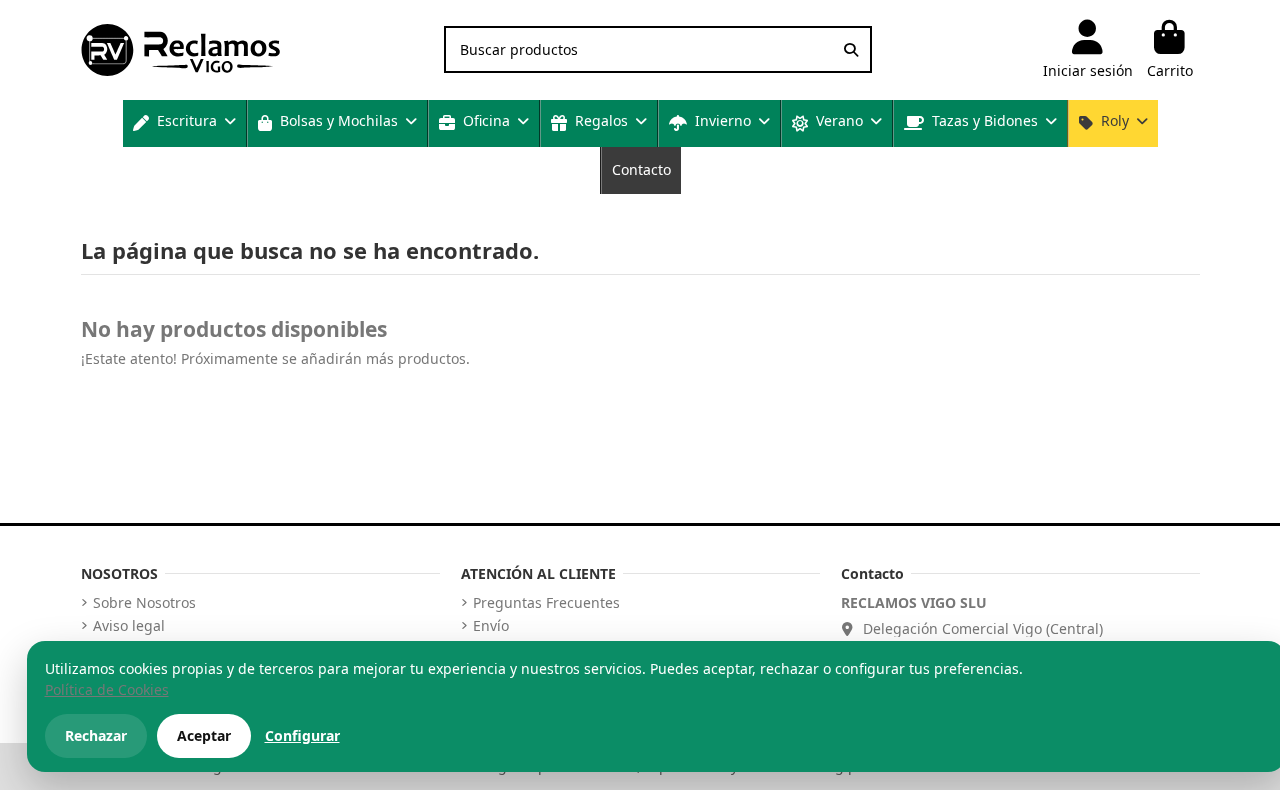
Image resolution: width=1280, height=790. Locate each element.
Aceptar (204, 735)
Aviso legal (129, 626)
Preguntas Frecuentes (546, 603)
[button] (184, 123)
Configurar (302, 735)
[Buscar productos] (851, 49)
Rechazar (96, 735)
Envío (491, 626)
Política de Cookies (107, 689)
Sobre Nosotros (144, 603)
